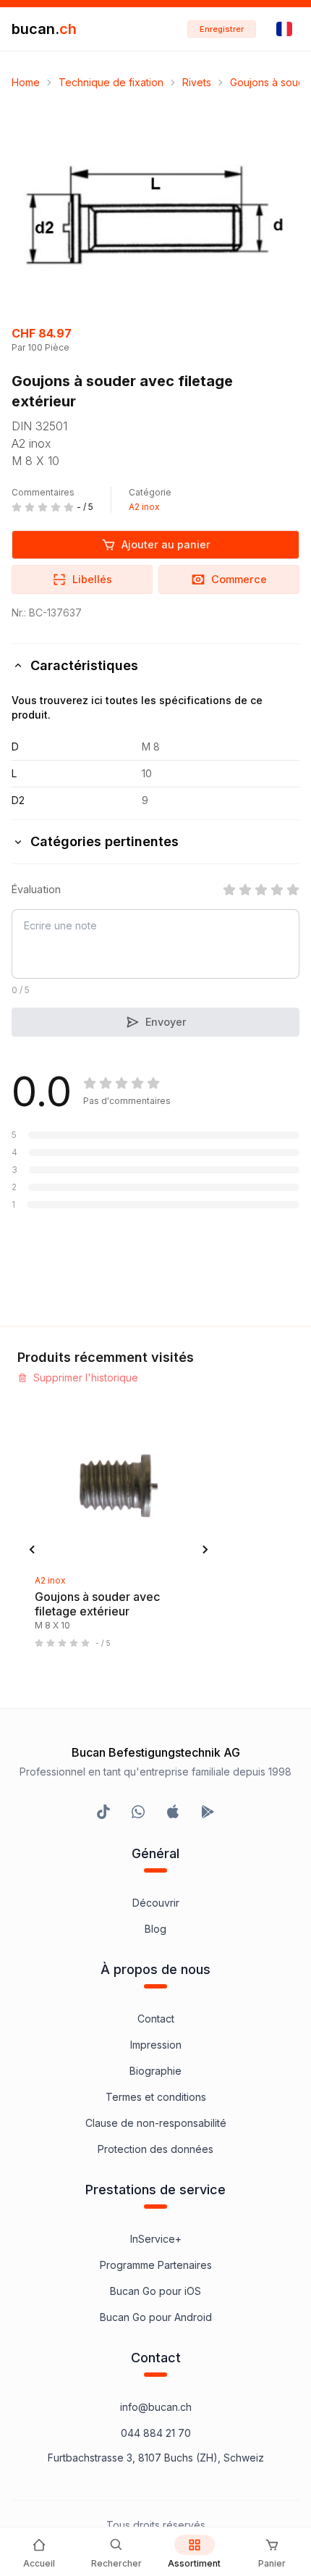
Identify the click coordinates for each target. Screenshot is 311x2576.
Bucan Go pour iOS (155, 2291)
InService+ (156, 2239)
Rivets (197, 82)
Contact (156, 2019)
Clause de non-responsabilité (156, 2123)
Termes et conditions (156, 2097)
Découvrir (156, 1903)
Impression (156, 2045)
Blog (155, 1929)
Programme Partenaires (156, 2265)
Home (26, 82)
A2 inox (144, 507)
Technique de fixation (111, 82)
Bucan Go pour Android (156, 2317)
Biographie (155, 2071)
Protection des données (155, 2149)
